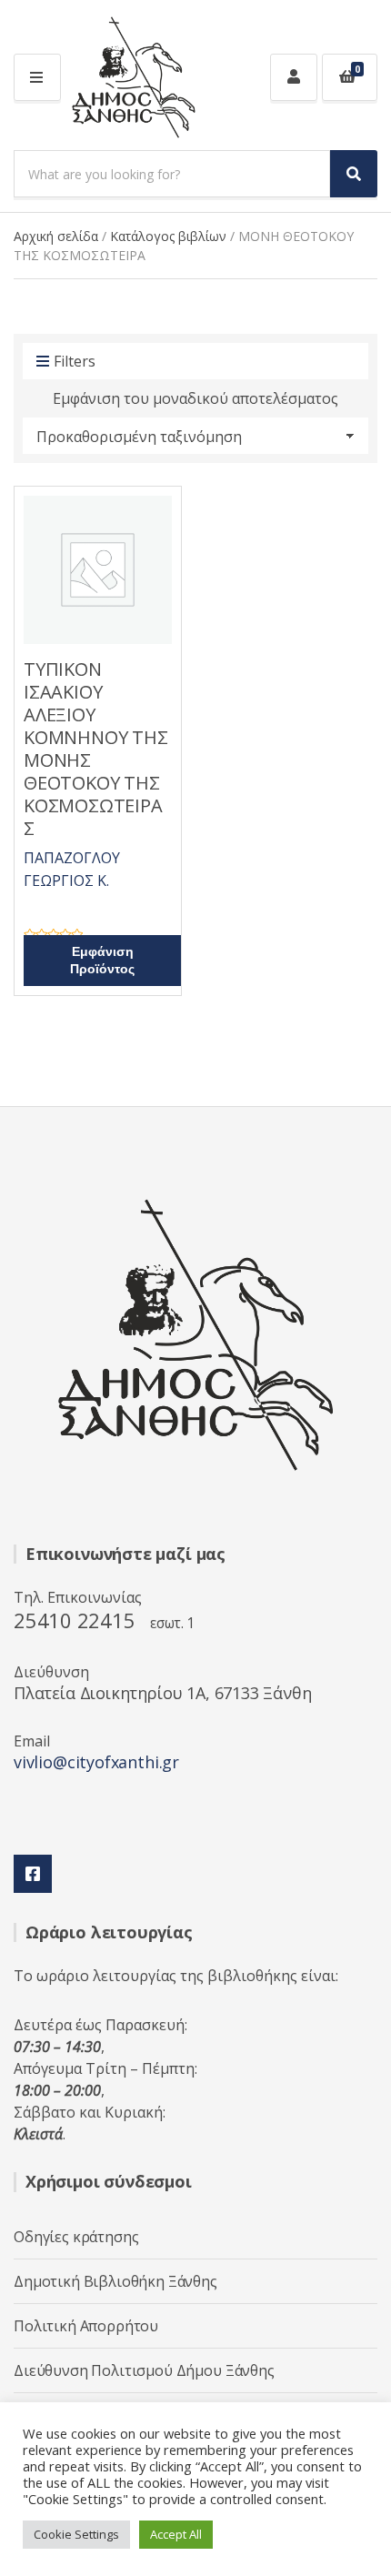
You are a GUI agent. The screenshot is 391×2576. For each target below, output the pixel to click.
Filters (75, 361)
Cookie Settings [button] (76, 2534)
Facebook (33, 1874)
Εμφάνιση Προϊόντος (102, 961)
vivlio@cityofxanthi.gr (96, 1762)
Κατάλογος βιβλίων (168, 236)
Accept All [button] (176, 2534)
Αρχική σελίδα (56, 236)
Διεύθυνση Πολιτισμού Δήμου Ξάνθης (144, 2370)
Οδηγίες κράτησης (76, 2237)
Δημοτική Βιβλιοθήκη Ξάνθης (115, 2281)
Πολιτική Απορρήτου (86, 2326)
